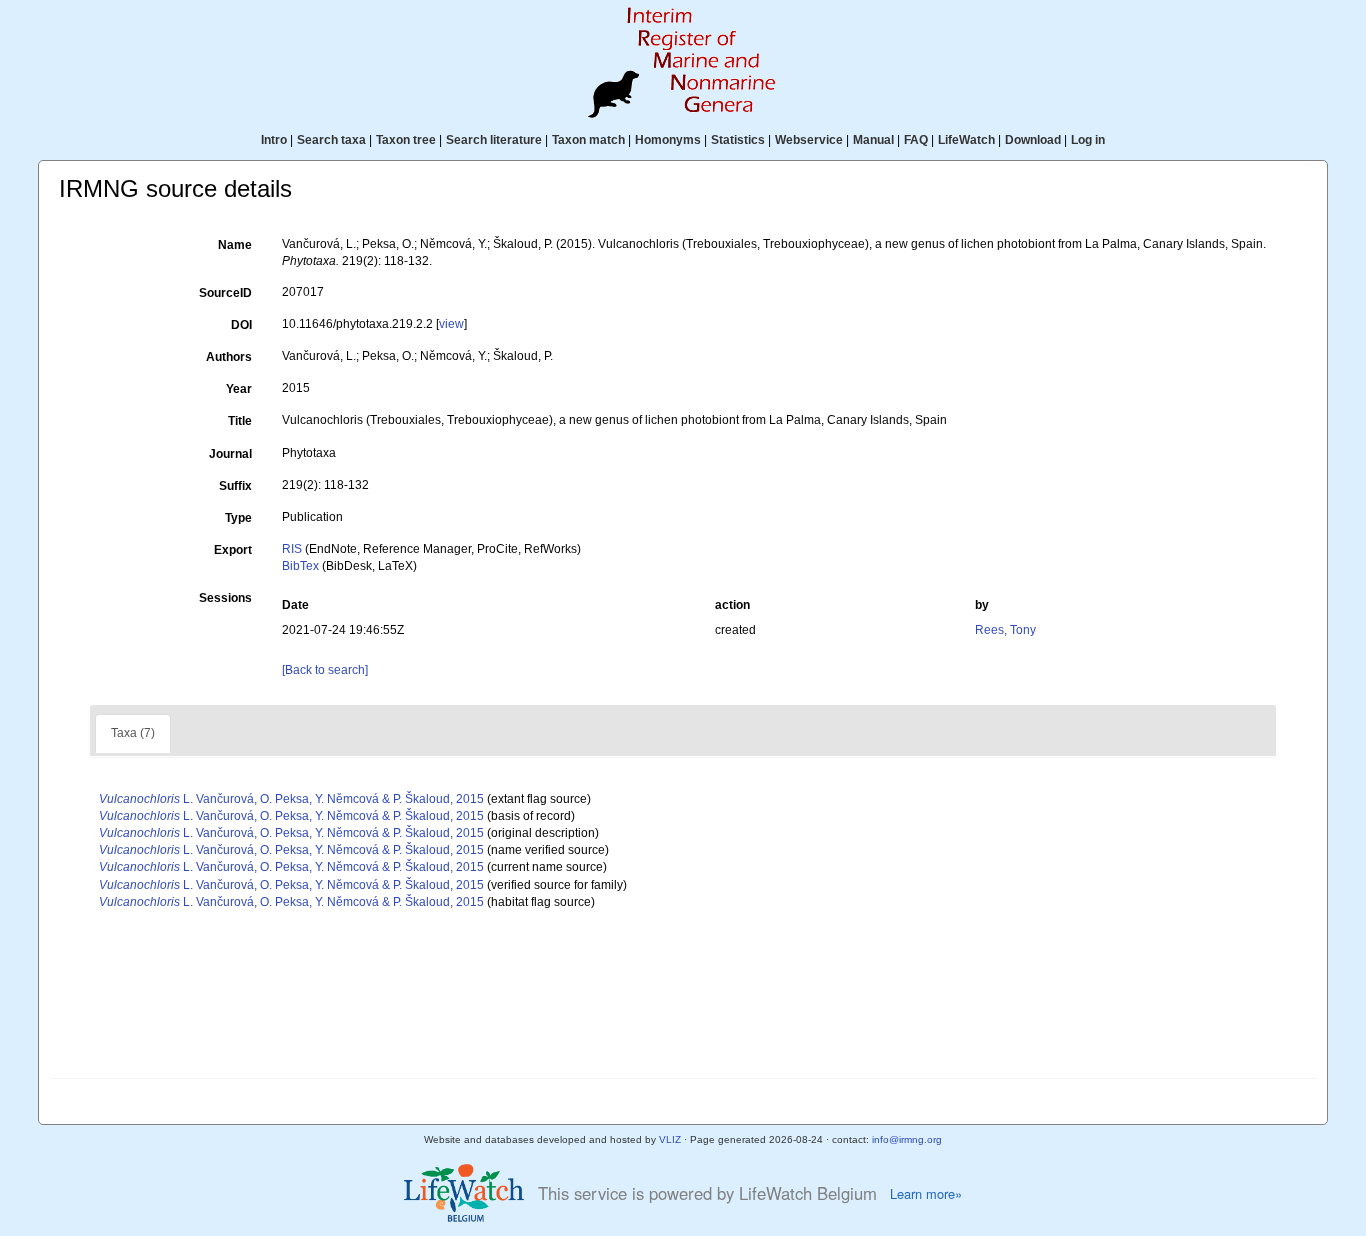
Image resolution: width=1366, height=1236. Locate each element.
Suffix (235, 486)
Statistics (738, 140)
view (451, 324)
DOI (241, 325)
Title (240, 421)
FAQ (916, 140)
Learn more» (926, 1194)
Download (1033, 140)
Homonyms (668, 140)
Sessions (225, 598)
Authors (229, 357)
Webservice (809, 140)
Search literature (494, 140)
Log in (1088, 140)
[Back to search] (325, 670)
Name (235, 245)
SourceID (225, 293)
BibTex (300, 566)
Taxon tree (406, 140)
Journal (230, 454)
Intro (274, 140)
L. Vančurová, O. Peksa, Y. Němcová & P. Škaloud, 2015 (291, 799)
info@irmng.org (907, 1139)
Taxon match (588, 140)
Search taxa (331, 140)
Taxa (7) (133, 733)
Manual (873, 140)
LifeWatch (966, 140)
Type (238, 518)
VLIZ (670, 1139)
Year (239, 389)
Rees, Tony (1005, 630)
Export (233, 550)
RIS (292, 549)
